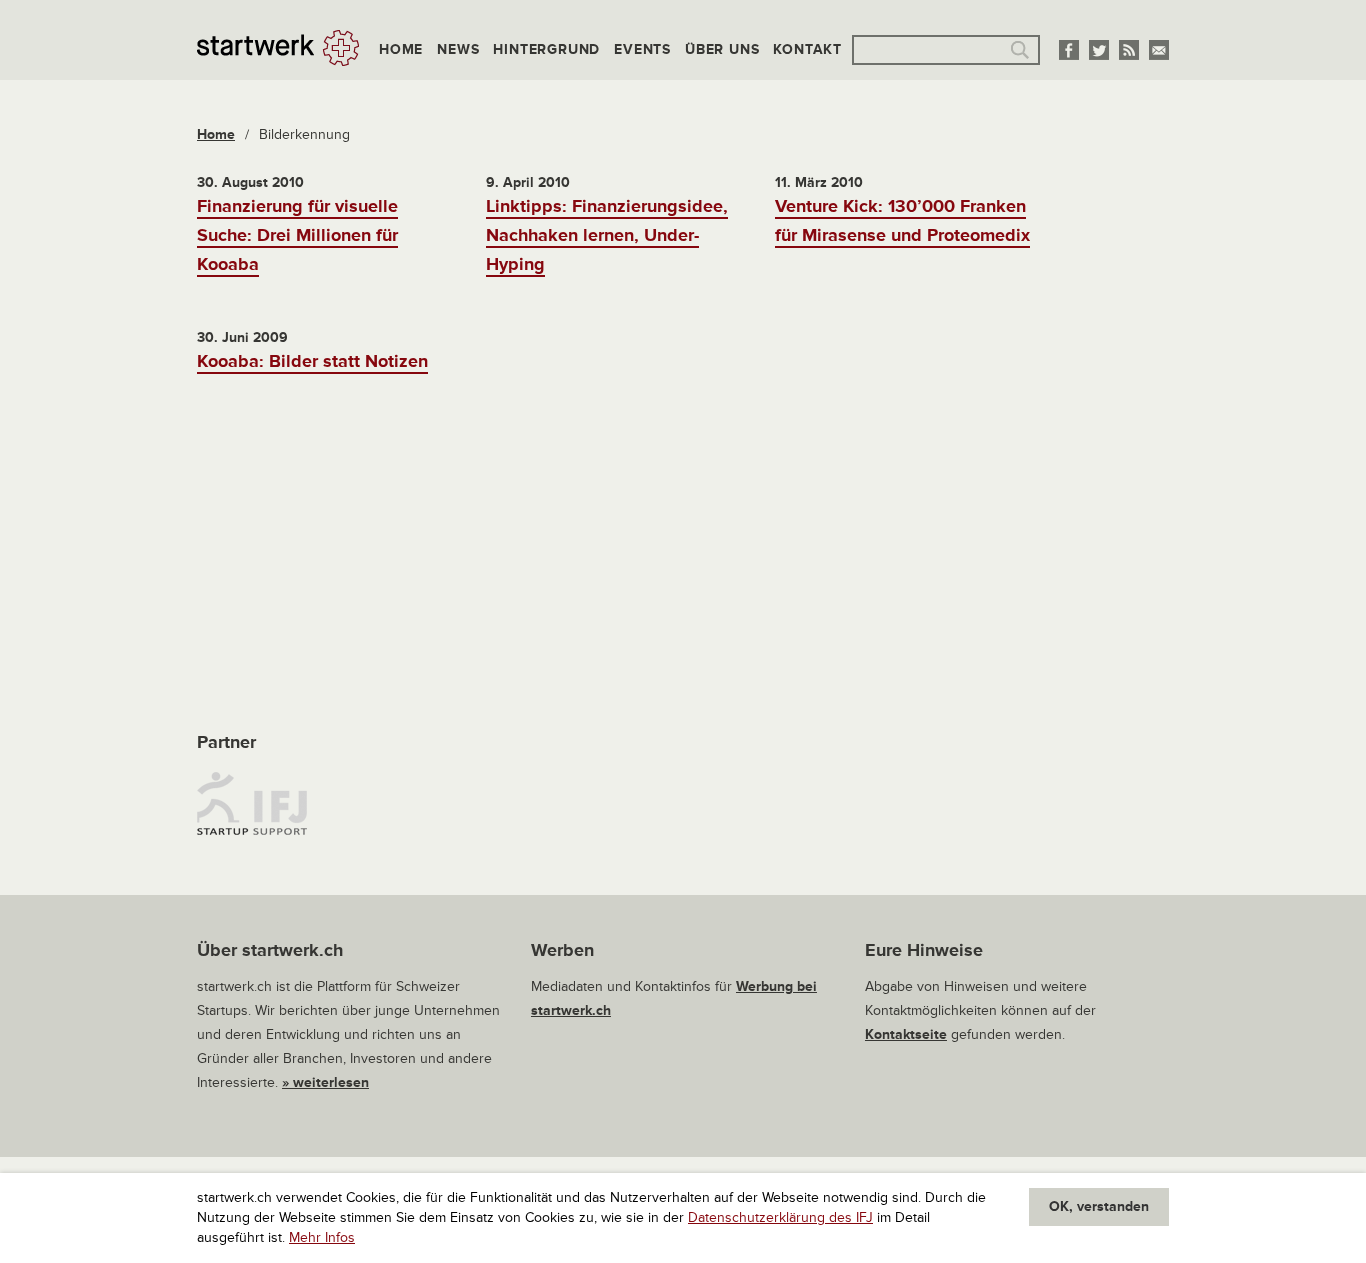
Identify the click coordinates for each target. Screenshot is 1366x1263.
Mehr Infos (322, 1237)
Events (642, 49)
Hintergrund (546, 49)
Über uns (722, 49)
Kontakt (807, 49)
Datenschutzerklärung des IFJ (780, 1217)
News (458, 49)
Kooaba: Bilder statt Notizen (312, 361)
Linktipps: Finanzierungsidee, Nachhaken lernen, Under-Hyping (607, 235)
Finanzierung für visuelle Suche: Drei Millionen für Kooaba (297, 235)
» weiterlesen (325, 1082)
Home (401, 49)
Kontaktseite (906, 1034)
